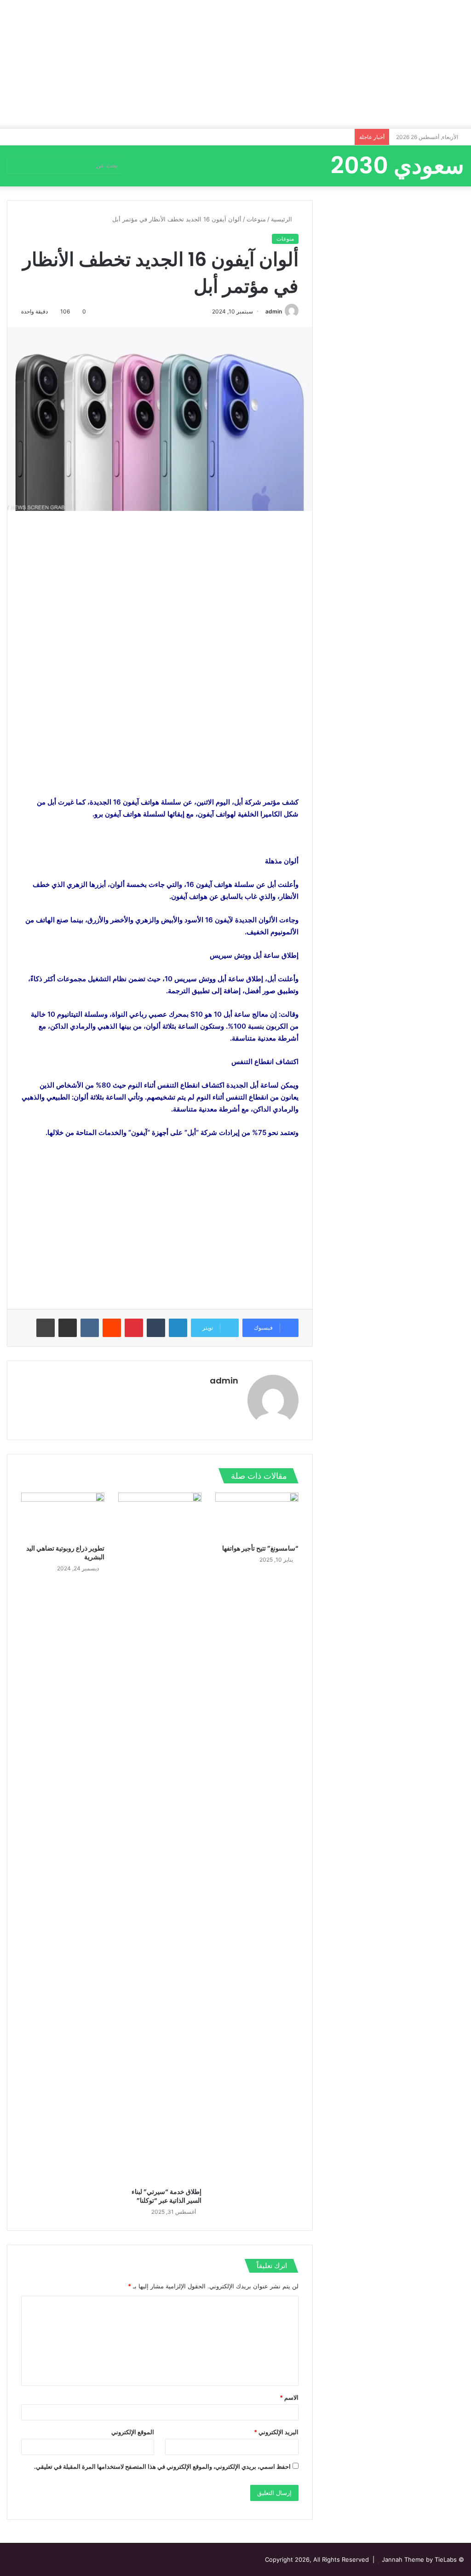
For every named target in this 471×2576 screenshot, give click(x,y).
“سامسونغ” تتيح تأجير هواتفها (260, 1548)
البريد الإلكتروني (276, 2432)
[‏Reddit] (112, 1328)
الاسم (289, 2397)
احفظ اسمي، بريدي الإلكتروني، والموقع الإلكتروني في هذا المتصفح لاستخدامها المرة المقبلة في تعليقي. (162, 2466)
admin (274, 311)
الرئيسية (282, 219)
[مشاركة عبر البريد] (68, 1328)
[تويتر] (211, 1396)
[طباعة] (46, 1328)
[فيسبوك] (222, 1396)
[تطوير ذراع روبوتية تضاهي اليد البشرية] (63, 1516)
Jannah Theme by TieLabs (419, 2559)
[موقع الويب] (233, 1396)
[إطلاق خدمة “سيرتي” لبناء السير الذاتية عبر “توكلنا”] (160, 1838)
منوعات (256, 219)
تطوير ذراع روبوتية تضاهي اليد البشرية (65, 1553)
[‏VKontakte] (90, 1328)
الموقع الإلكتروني (133, 2432)
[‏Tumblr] (156, 1328)
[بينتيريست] (134, 1328)
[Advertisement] (235, 64)
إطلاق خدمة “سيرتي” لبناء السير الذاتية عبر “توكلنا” (167, 2196)
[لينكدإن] (178, 1328)
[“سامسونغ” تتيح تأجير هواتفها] (257, 1516)
